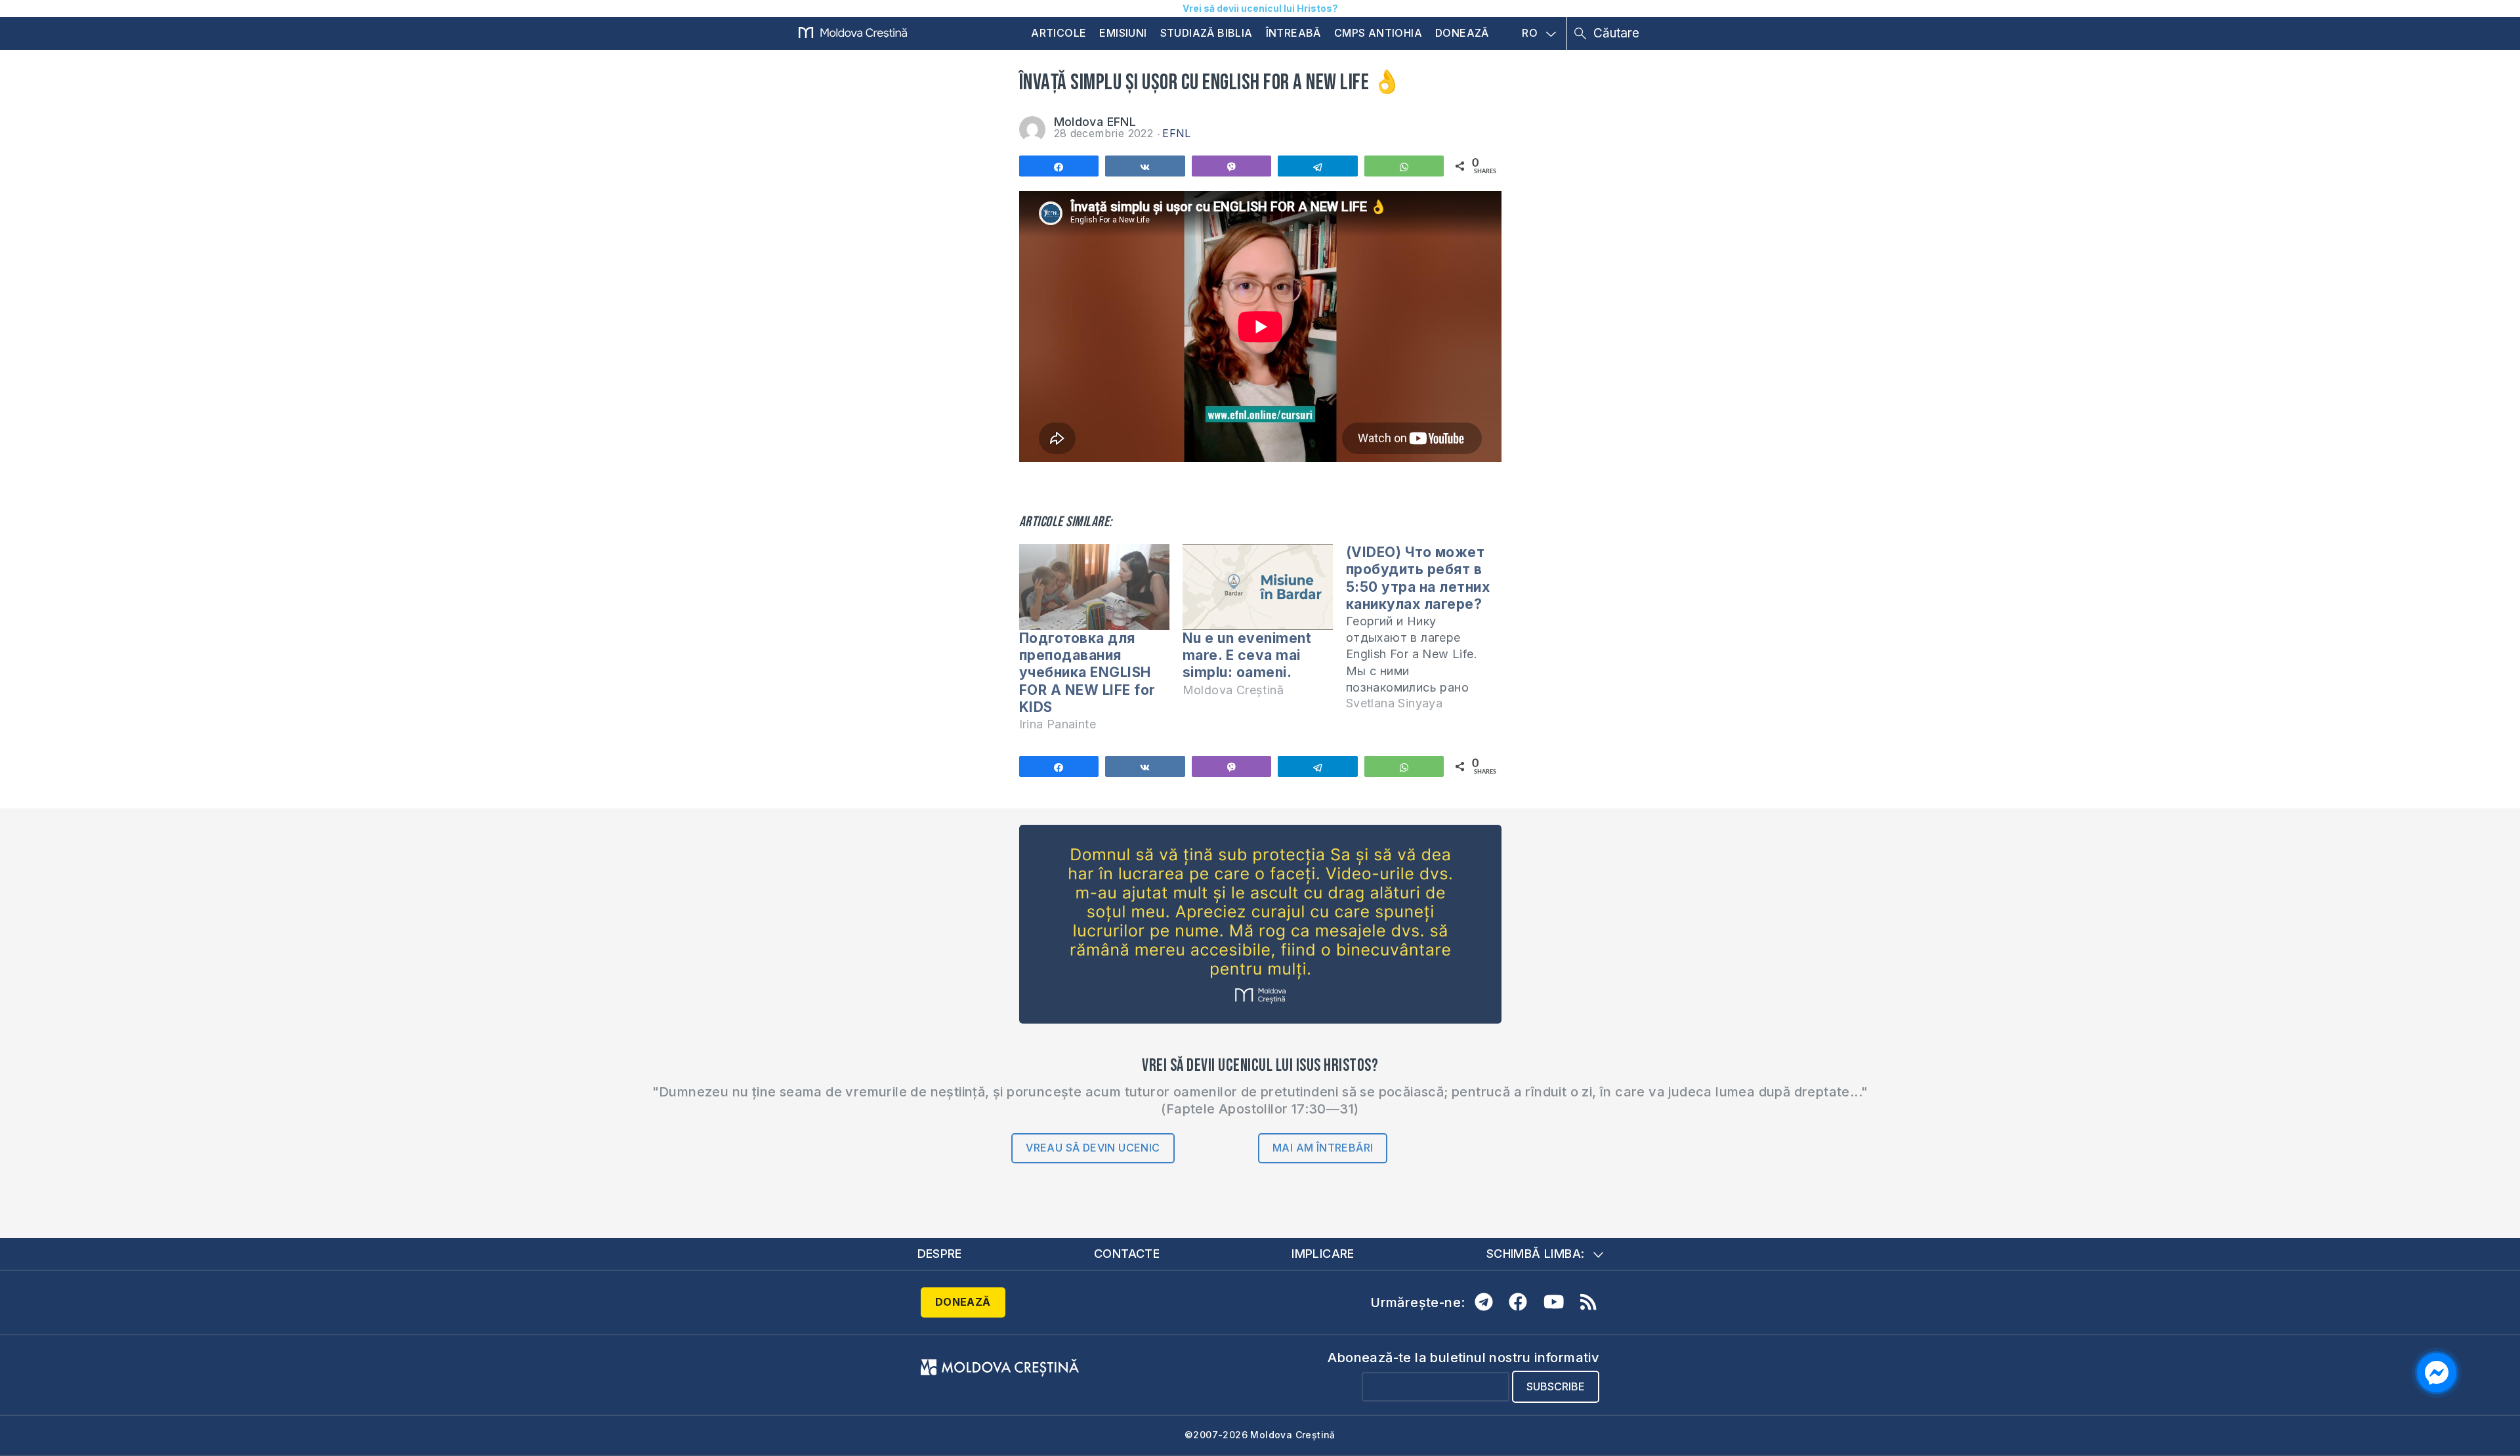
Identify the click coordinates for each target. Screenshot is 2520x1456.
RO (1530, 33)
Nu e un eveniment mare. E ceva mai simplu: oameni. (1247, 655)
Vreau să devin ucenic (1093, 1148)
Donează (1462, 33)
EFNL (1177, 133)
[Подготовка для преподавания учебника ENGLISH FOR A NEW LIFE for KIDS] (1094, 587)
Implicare (1323, 1254)
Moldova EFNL (1095, 122)
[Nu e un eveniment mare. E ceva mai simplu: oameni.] (1258, 587)
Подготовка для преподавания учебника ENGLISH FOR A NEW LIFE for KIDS (1087, 673)
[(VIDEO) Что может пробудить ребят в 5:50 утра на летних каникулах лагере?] (1428, 634)
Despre (940, 1254)
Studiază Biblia (1207, 33)
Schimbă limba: (1536, 1254)
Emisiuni (1123, 33)
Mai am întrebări (1323, 1148)
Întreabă (1293, 33)
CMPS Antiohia (1378, 33)
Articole (1059, 33)
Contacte (1127, 1254)
